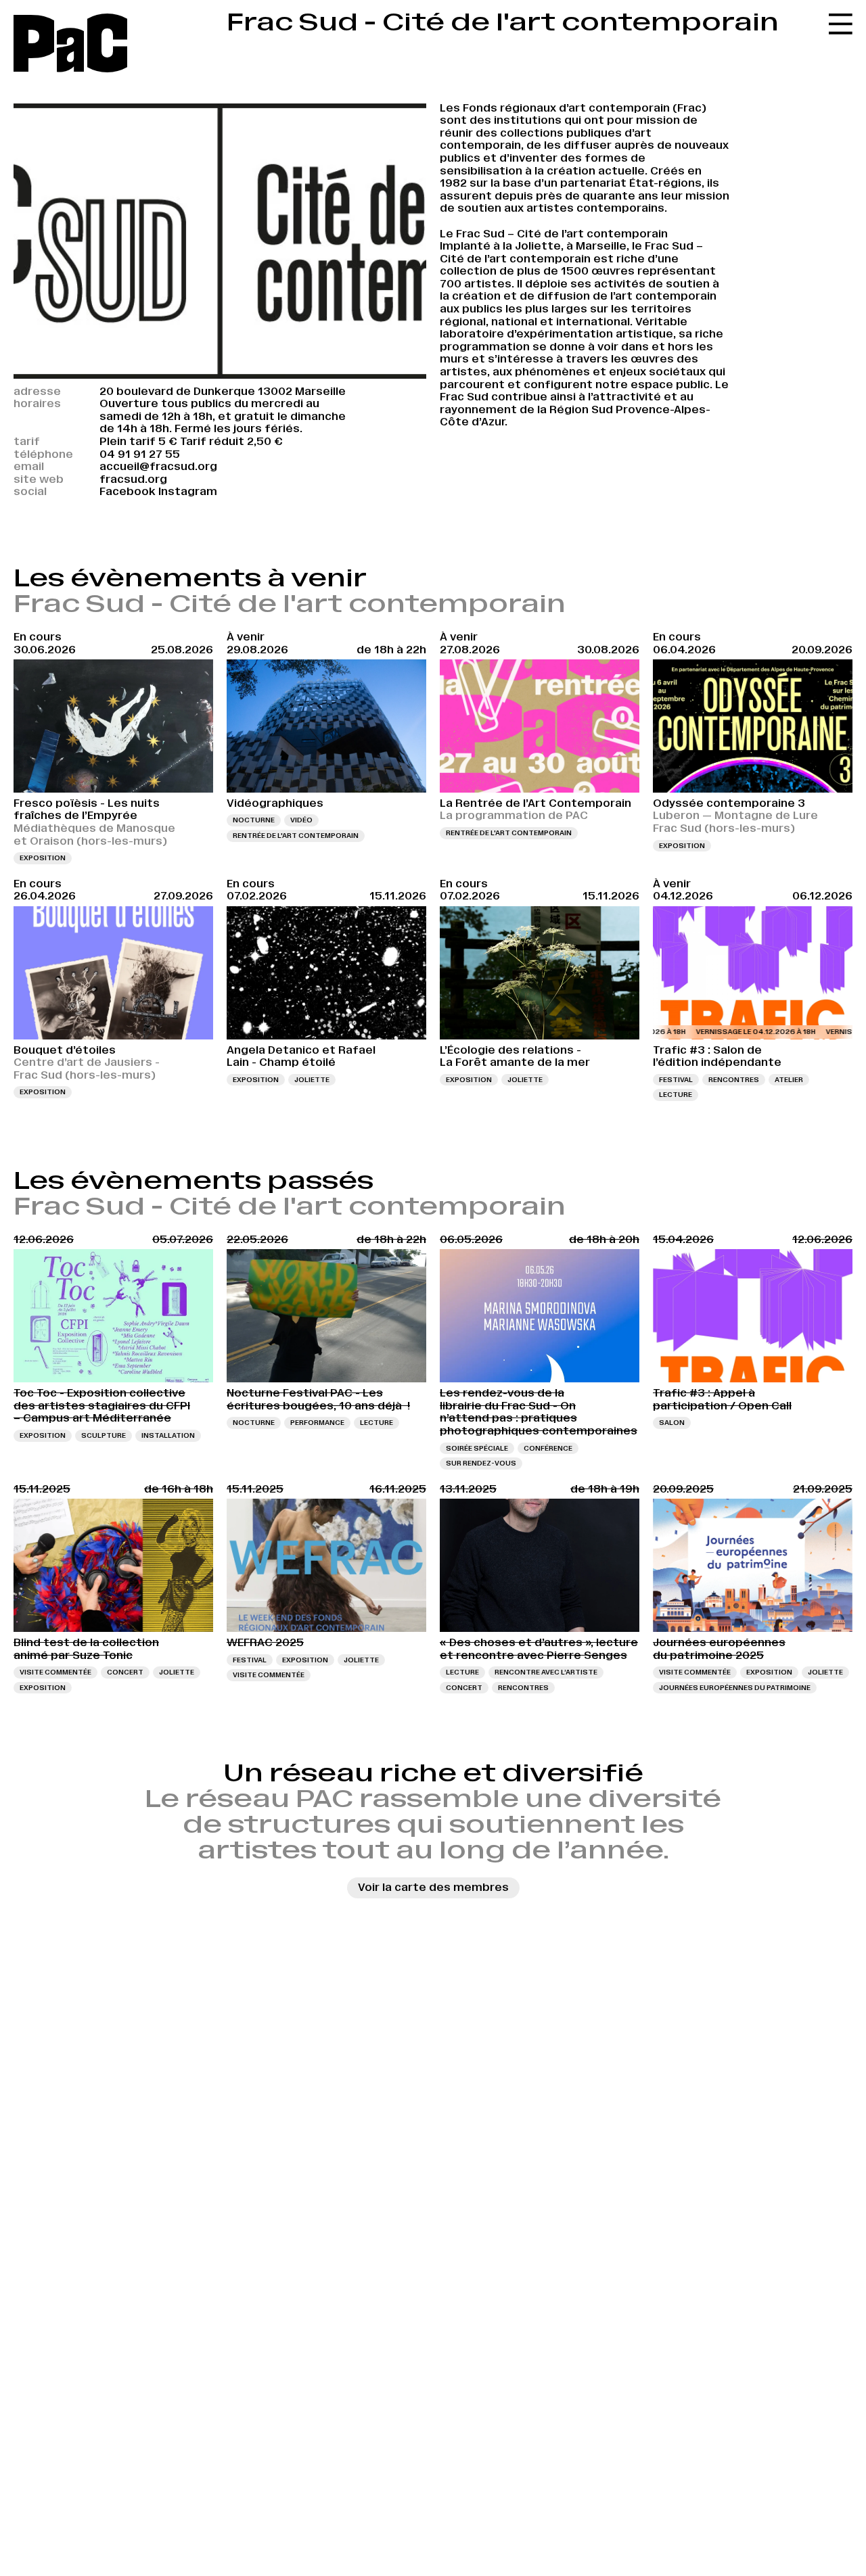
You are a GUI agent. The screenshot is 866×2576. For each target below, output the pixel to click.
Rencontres (734, 1080)
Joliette (312, 1080)
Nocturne (254, 820)
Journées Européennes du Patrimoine (735, 1688)
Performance (317, 1423)
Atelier (789, 1080)
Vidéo (301, 820)
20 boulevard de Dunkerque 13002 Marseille (223, 391)
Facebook (128, 491)
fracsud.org (133, 479)
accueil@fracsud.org (158, 466)
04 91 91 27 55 (140, 454)
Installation (168, 1435)
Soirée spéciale (477, 1448)
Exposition (43, 858)
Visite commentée (55, 1672)
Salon (672, 1423)
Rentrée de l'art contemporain (296, 836)
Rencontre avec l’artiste (546, 1672)
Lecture (676, 1095)
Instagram (188, 491)
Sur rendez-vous (481, 1463)
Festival (676, 1080)
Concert (125, 1672)
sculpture (104, 1435)
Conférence (548, 1448)
